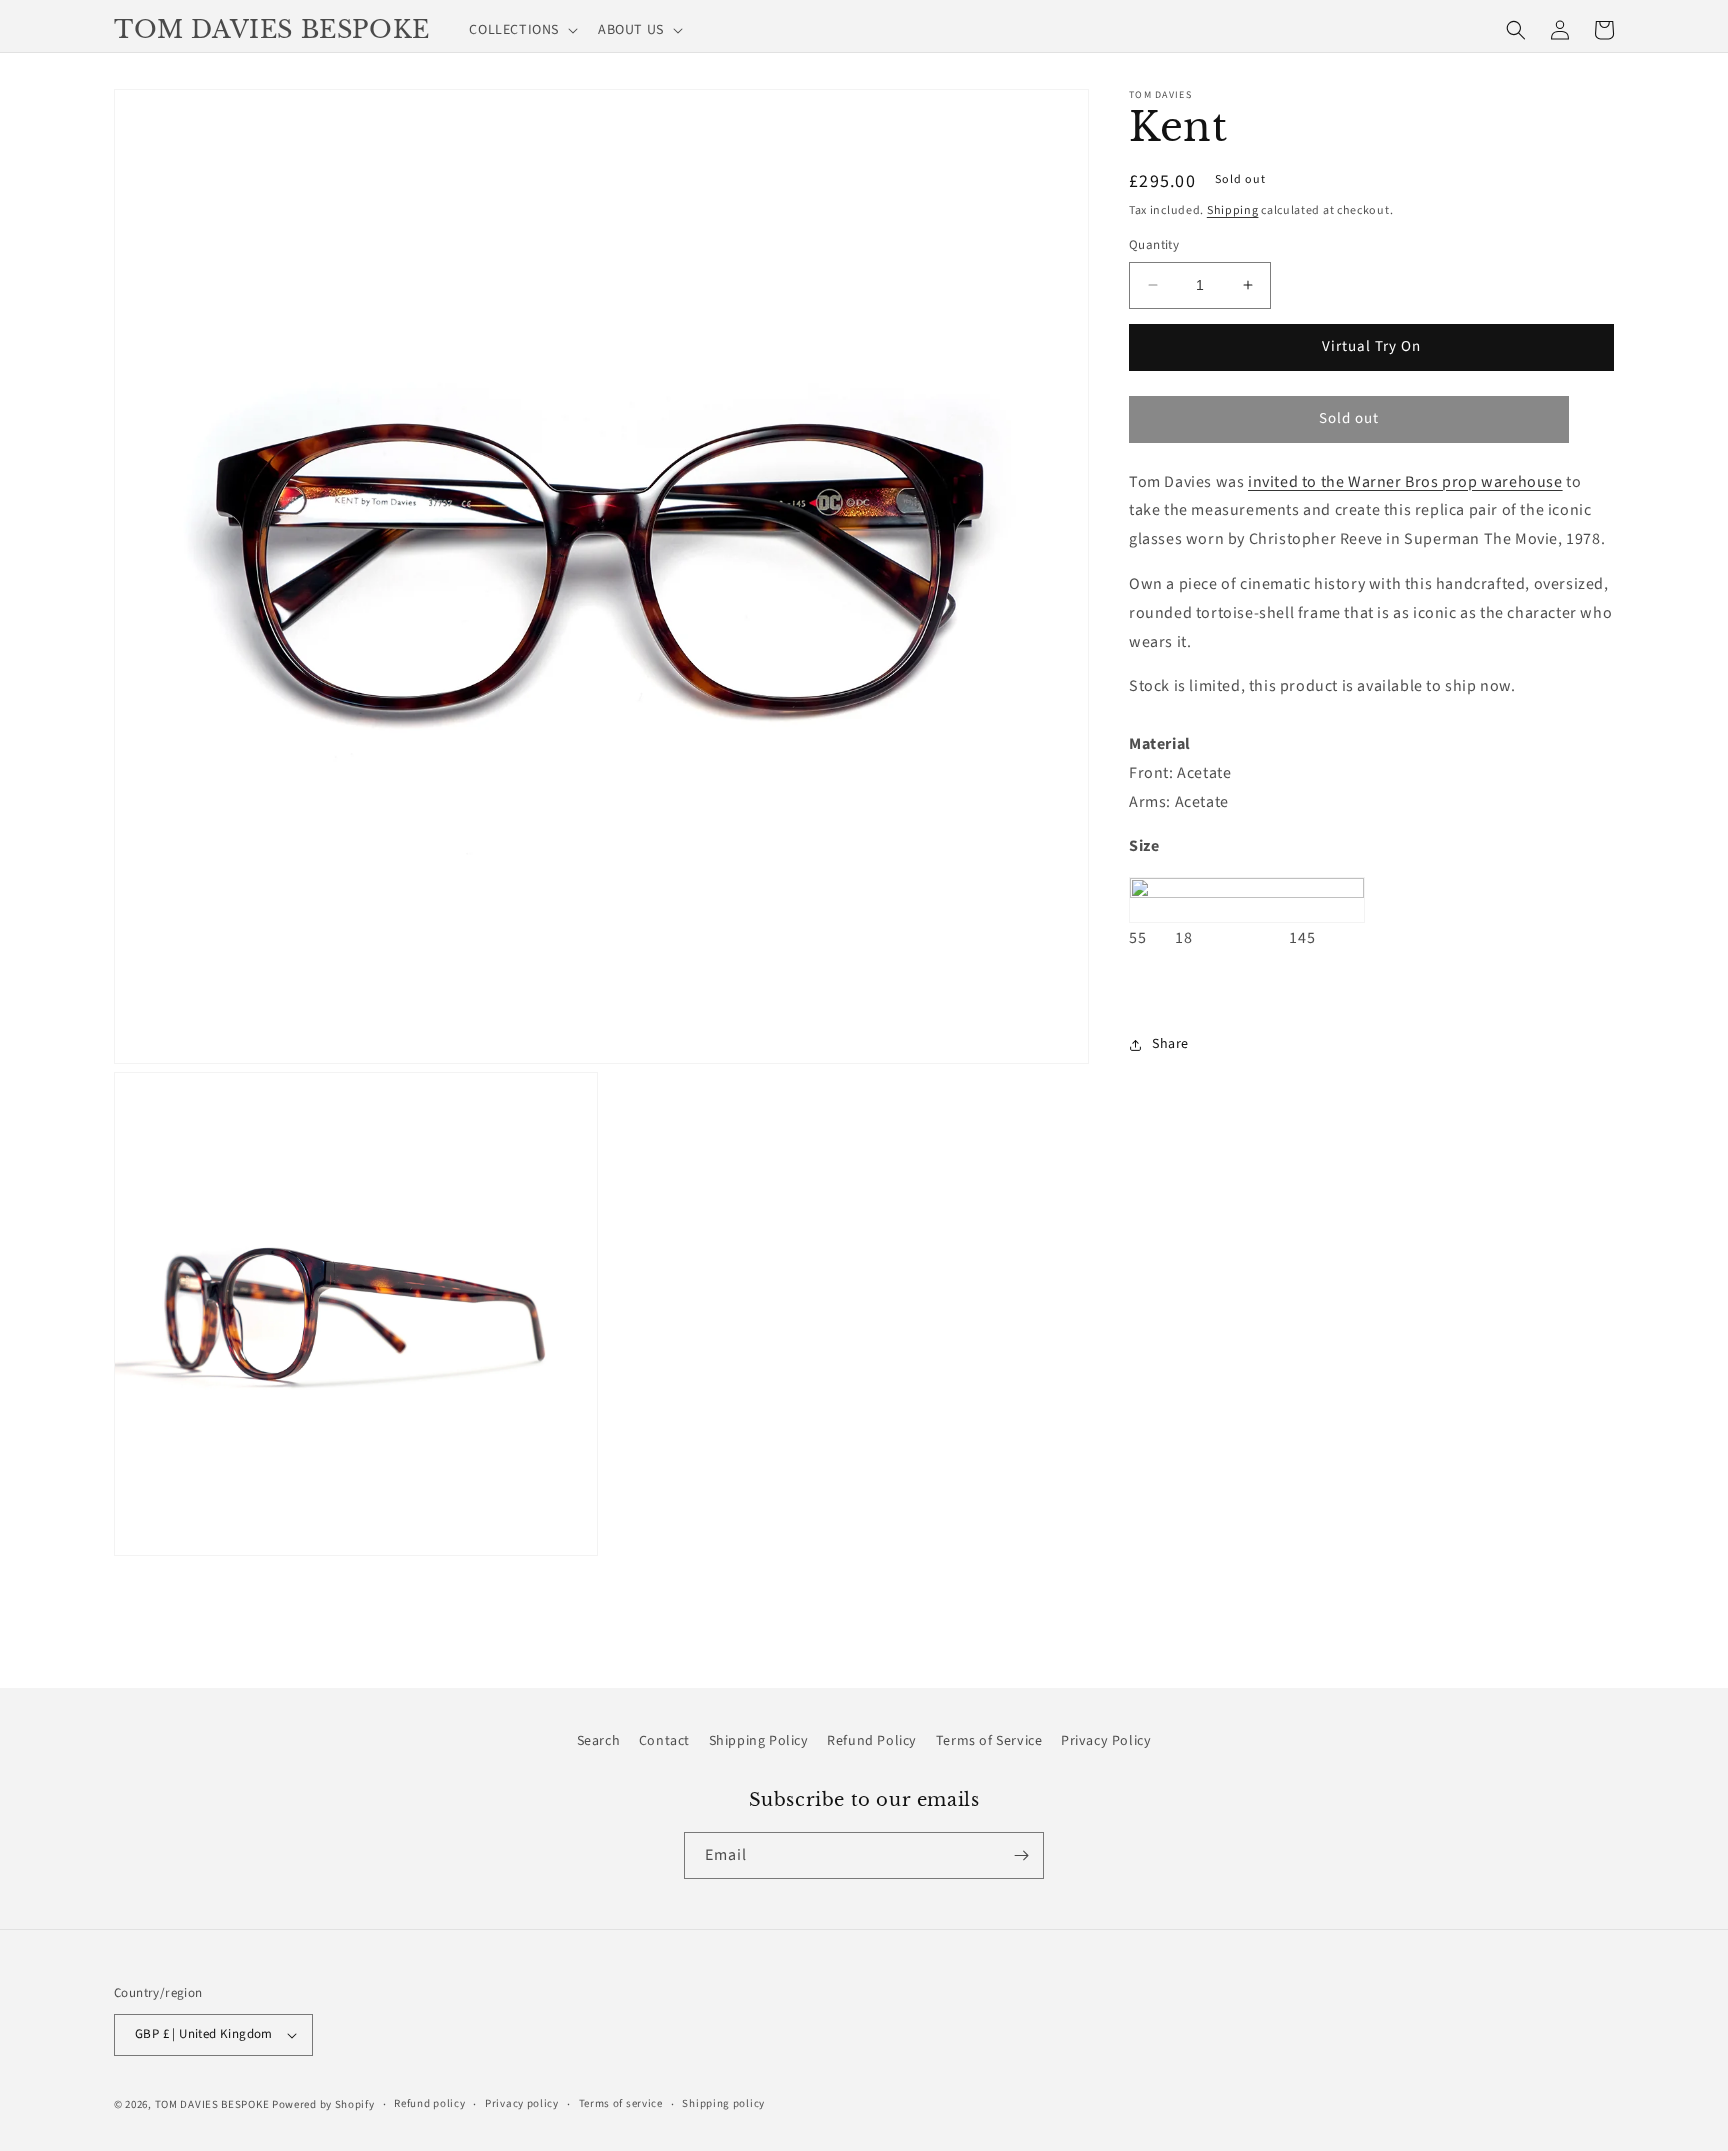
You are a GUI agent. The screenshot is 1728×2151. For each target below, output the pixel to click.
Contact (664, 1741)
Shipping (1233, 210)
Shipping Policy (759, 1741)
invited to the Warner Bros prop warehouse (1405, 482)
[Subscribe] (1021, 1855)
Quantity (1154, 245)
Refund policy (429, 2103)
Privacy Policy (1106, 1741)
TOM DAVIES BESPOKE (212, 2104)
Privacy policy (522, 2103)
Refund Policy (872, 1741)
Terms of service (621, 2103)
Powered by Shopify (323, 2104)
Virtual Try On (1371, 346)
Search (599, 1741)
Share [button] (1170, 1044)
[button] (521, 30)
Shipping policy (723, 2103)
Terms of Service (989, 1741)
